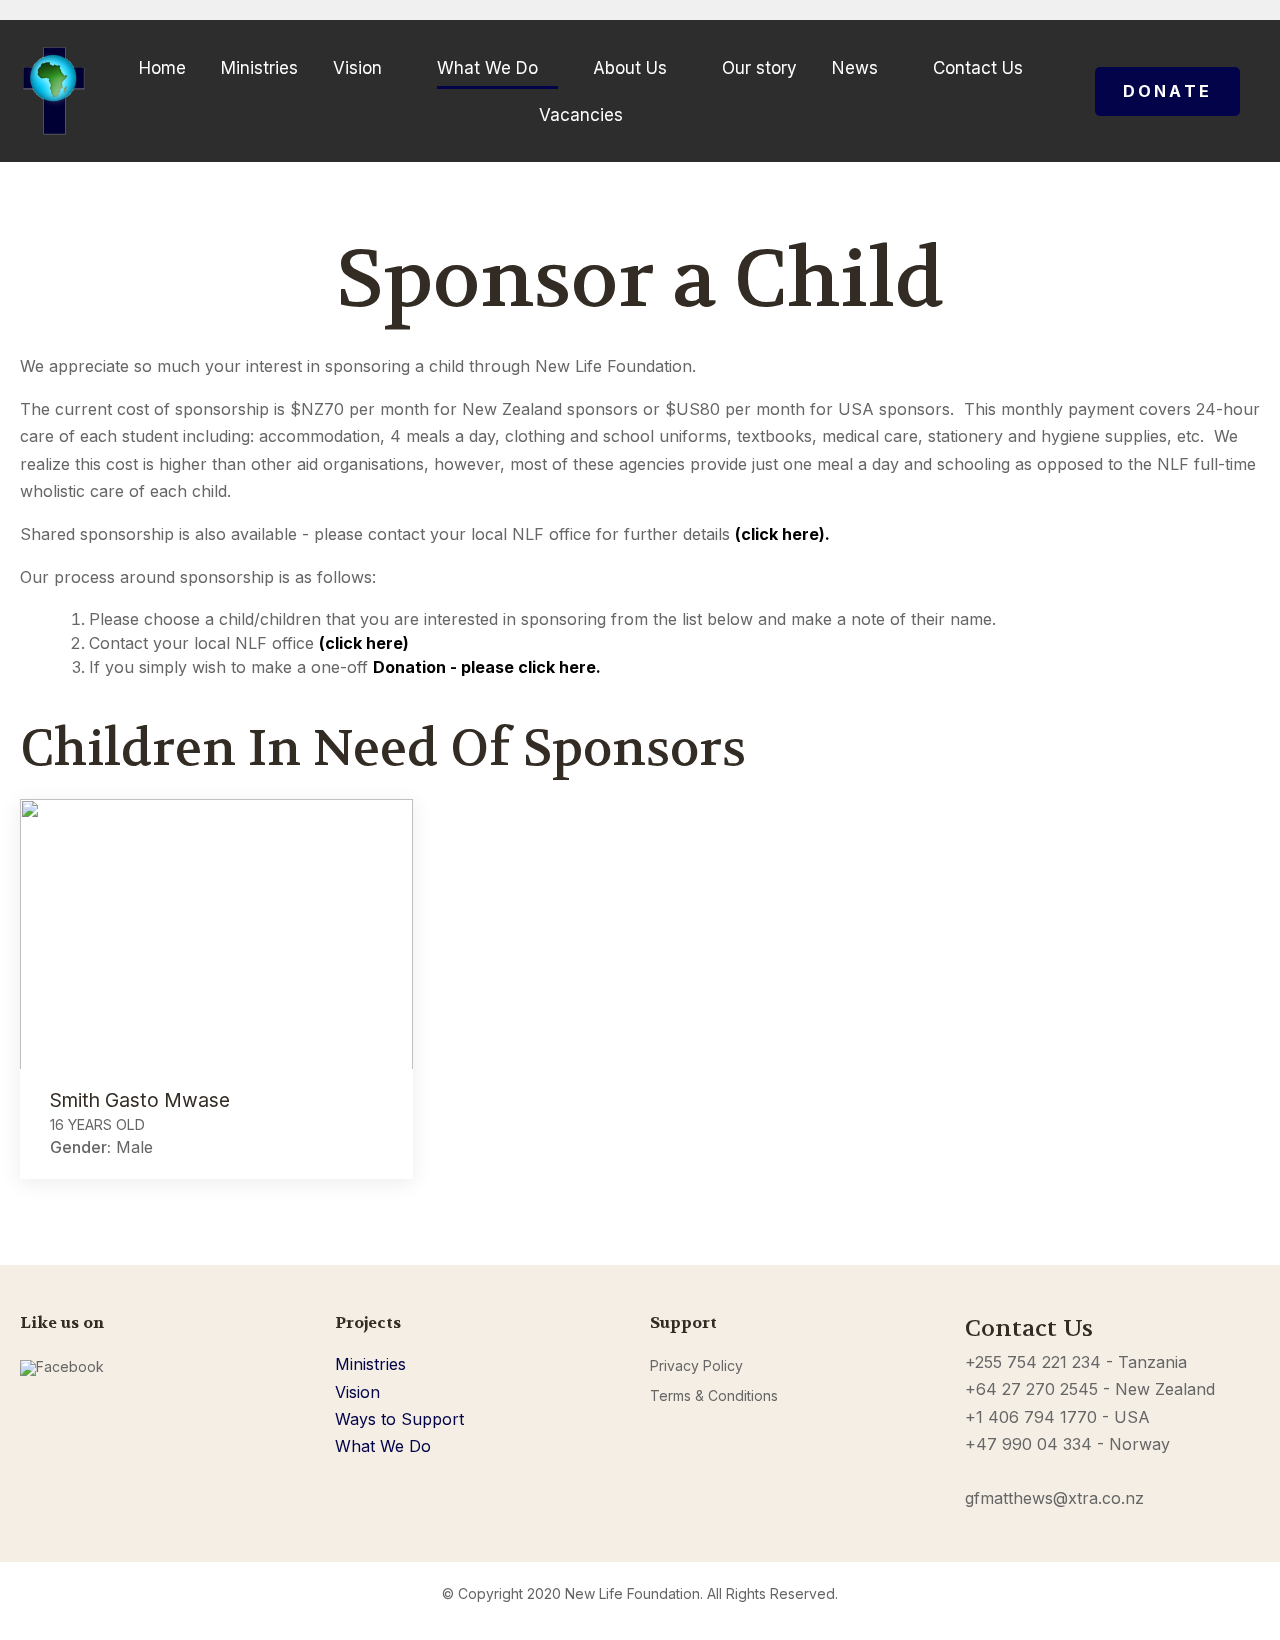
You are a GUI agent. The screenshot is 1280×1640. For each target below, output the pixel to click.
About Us (630, 68)
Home (162, 68)
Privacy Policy (696, 1365)
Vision (357, 68)
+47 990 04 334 (1028, 1444)
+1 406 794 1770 (1031, 1417)
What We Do (487, 68)
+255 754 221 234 (1033, 1362)
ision (363, 1392)
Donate (1167, 91)
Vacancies (581, 115)
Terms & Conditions (714, 1395)
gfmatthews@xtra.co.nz (1054, 1498)
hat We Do (391, 1446)
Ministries (259, 68)
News (855, 68)
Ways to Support (399, 1419)
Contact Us (978, 68)
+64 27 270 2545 (1031, 1389)
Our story (759, 68)
